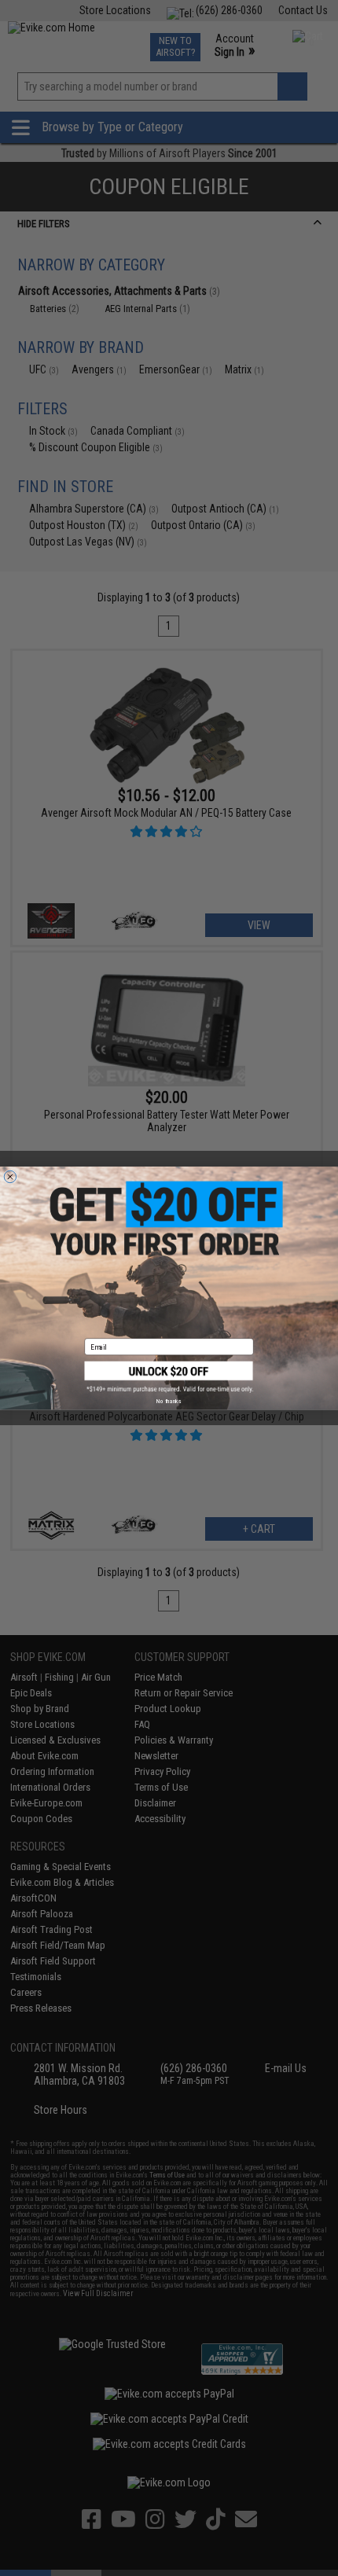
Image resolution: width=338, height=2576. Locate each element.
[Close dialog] (10, 1176)
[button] (169, 1376)
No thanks (169, 1401)
